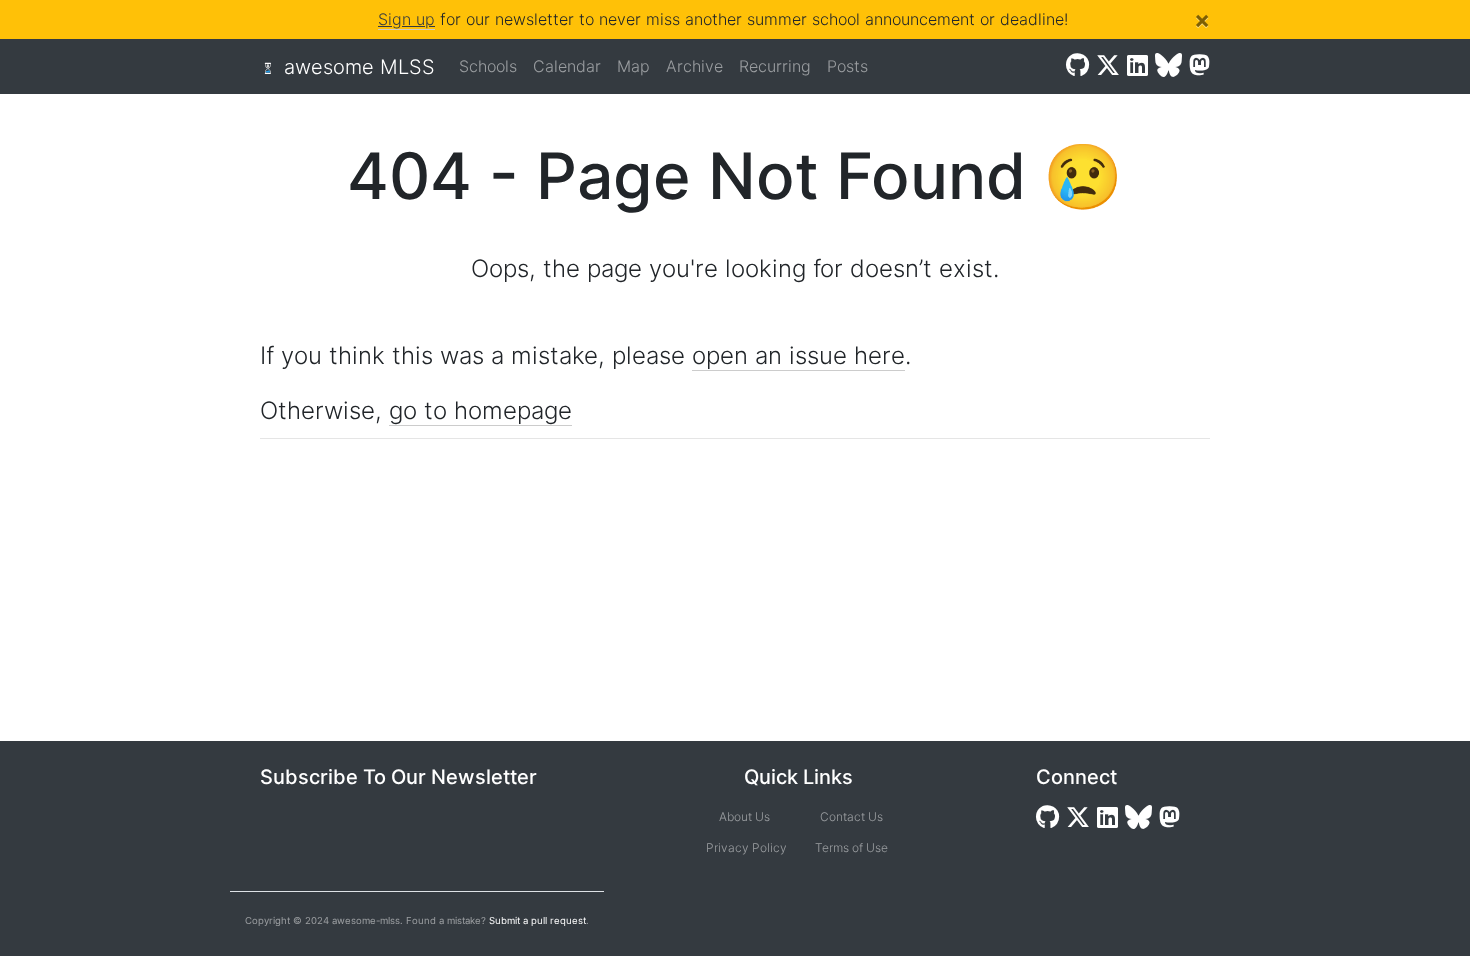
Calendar (567, 66)
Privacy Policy (744, 847)
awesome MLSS (359, 67)
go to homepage (480, 410)
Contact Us (851, 816)
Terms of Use (851, 847)
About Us (744, 816)
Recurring (775, 66)
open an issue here (798, 355)
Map (633, 66)
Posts (847, 66)
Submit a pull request (537, 920)
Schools (488, 66)
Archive (694, 66)
